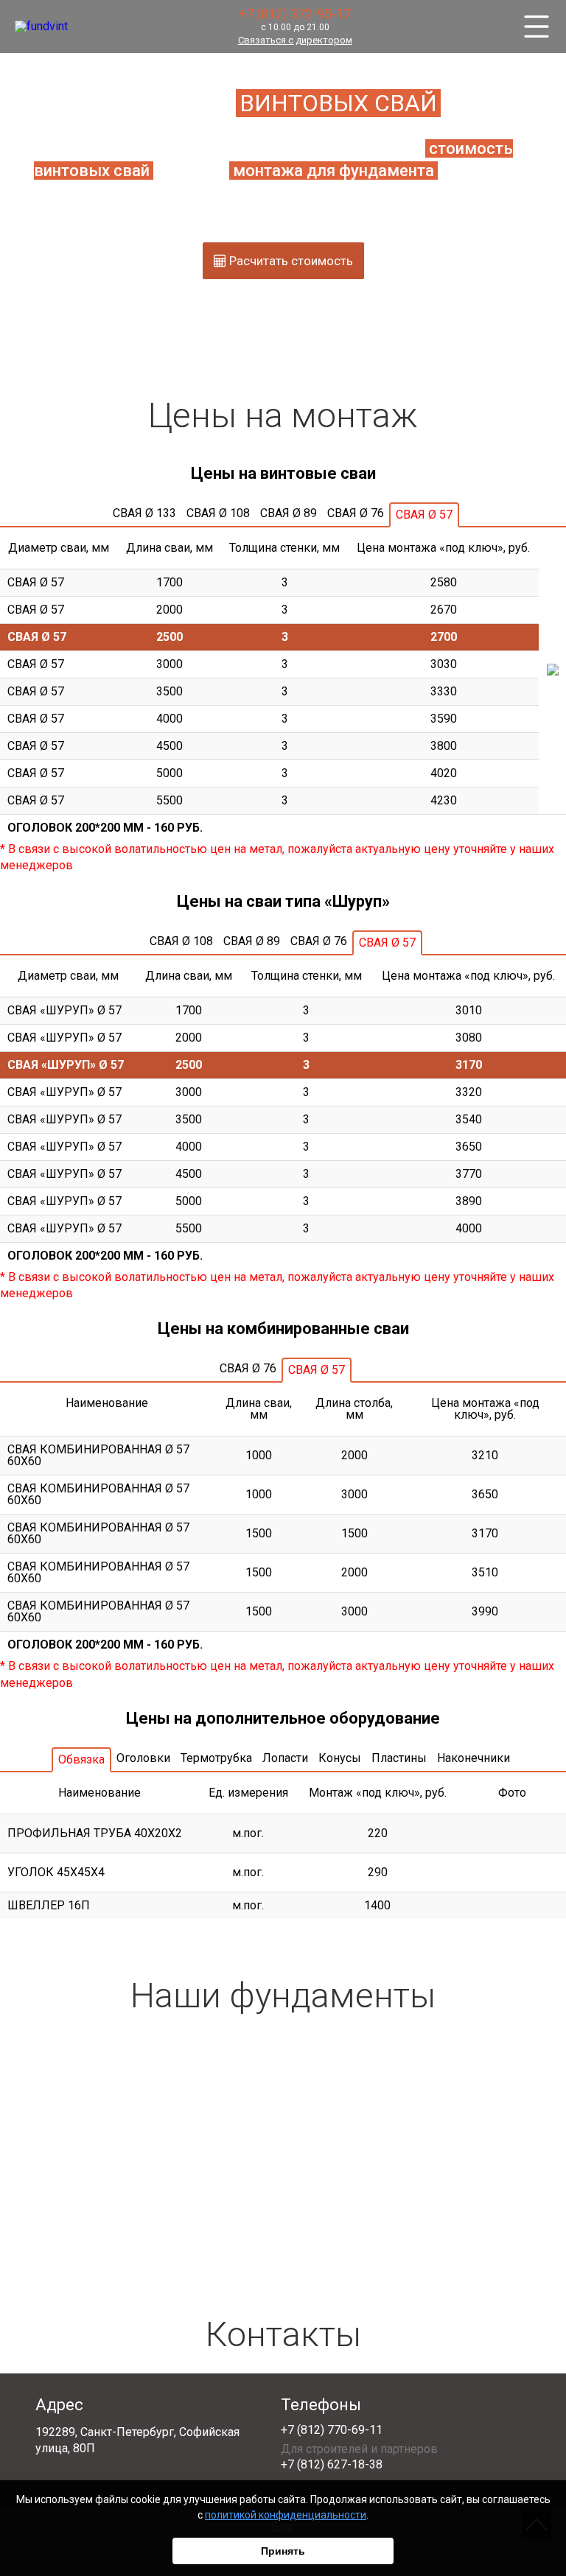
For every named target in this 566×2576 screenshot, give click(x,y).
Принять (283, 2551)
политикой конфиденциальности (286, 2515)
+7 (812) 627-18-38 (332, 2465)
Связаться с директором (295, 40)
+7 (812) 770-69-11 (332, 2430)
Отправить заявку (283, 2228)
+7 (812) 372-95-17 (295, 14)
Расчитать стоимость (290, 261)
